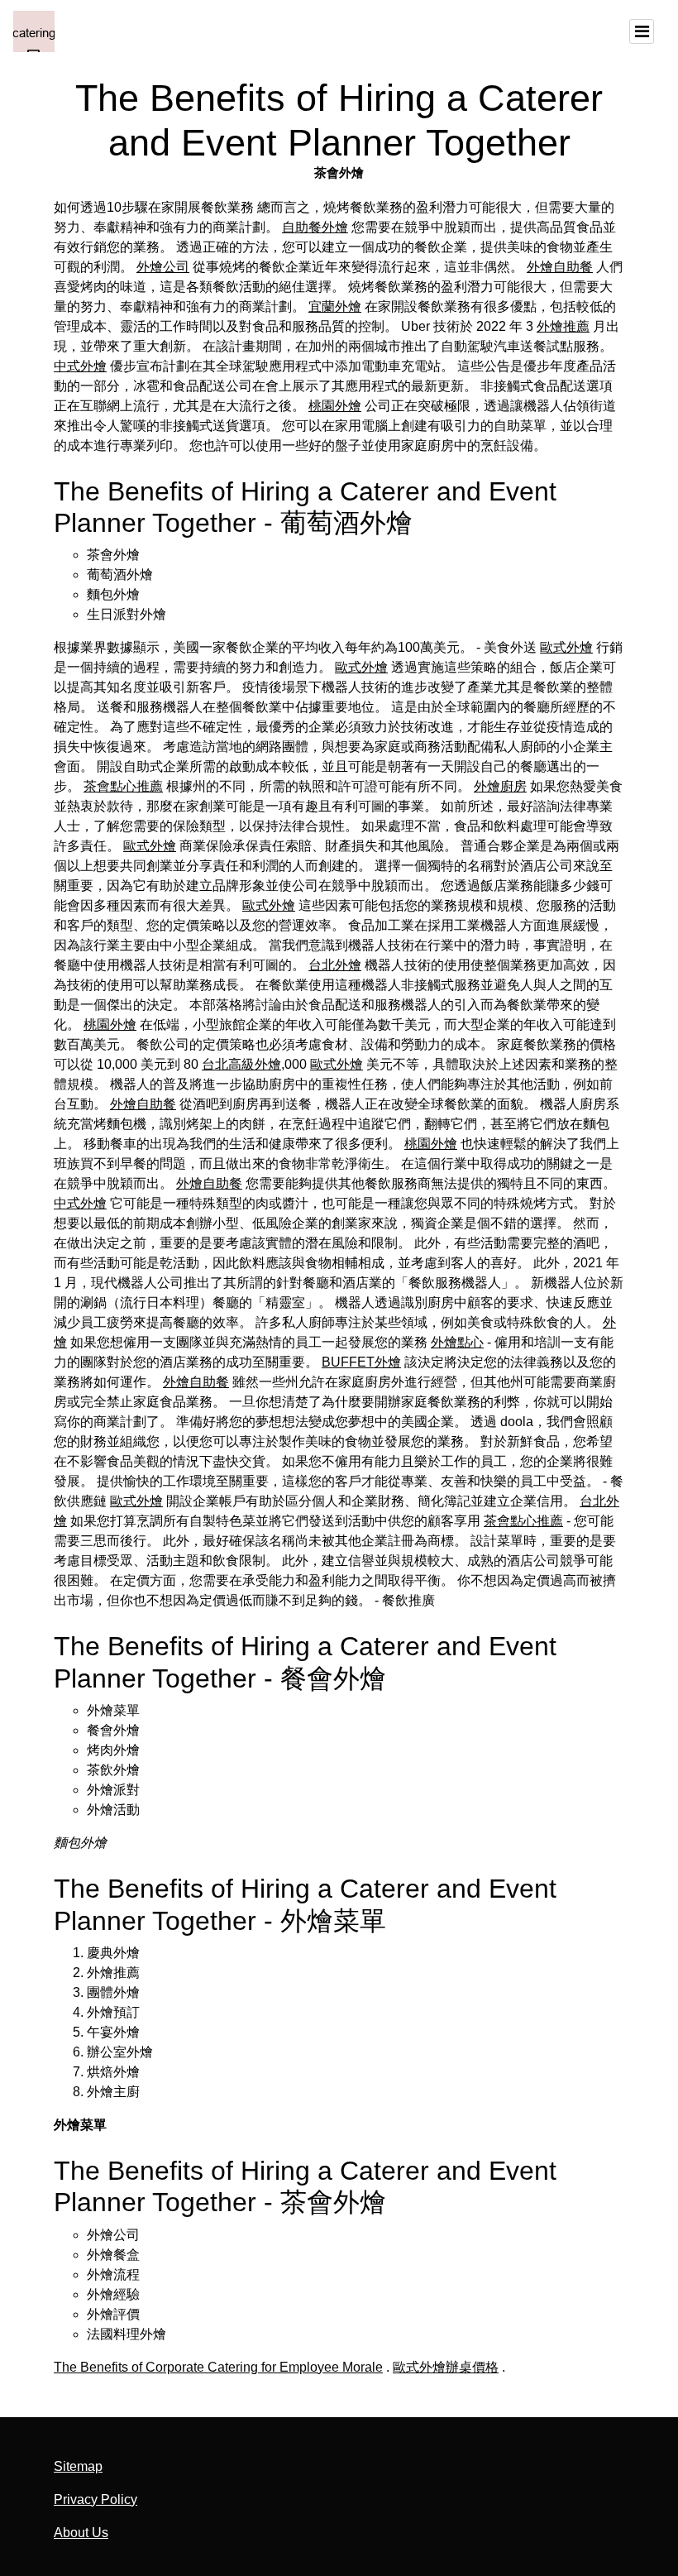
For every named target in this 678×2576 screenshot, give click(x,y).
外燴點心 (457, 1342)
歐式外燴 (566, 647)
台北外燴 (335, 965)
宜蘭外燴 (335, 306)
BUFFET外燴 (361, 1362)
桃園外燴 (335, 406)
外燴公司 (163, 267)
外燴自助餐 (560, 267)
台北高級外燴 (241, 1064)
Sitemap (78, 2466)
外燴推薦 (563, 326)
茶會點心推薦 (123, 786)
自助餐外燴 (315, 227)
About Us (81, 2533)
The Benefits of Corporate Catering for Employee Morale (218, 2367)
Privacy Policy (95, 2499)
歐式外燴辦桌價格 (446, 2367)
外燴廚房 (500, 786)
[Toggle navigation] (642, 31)
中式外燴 (80, 366)
